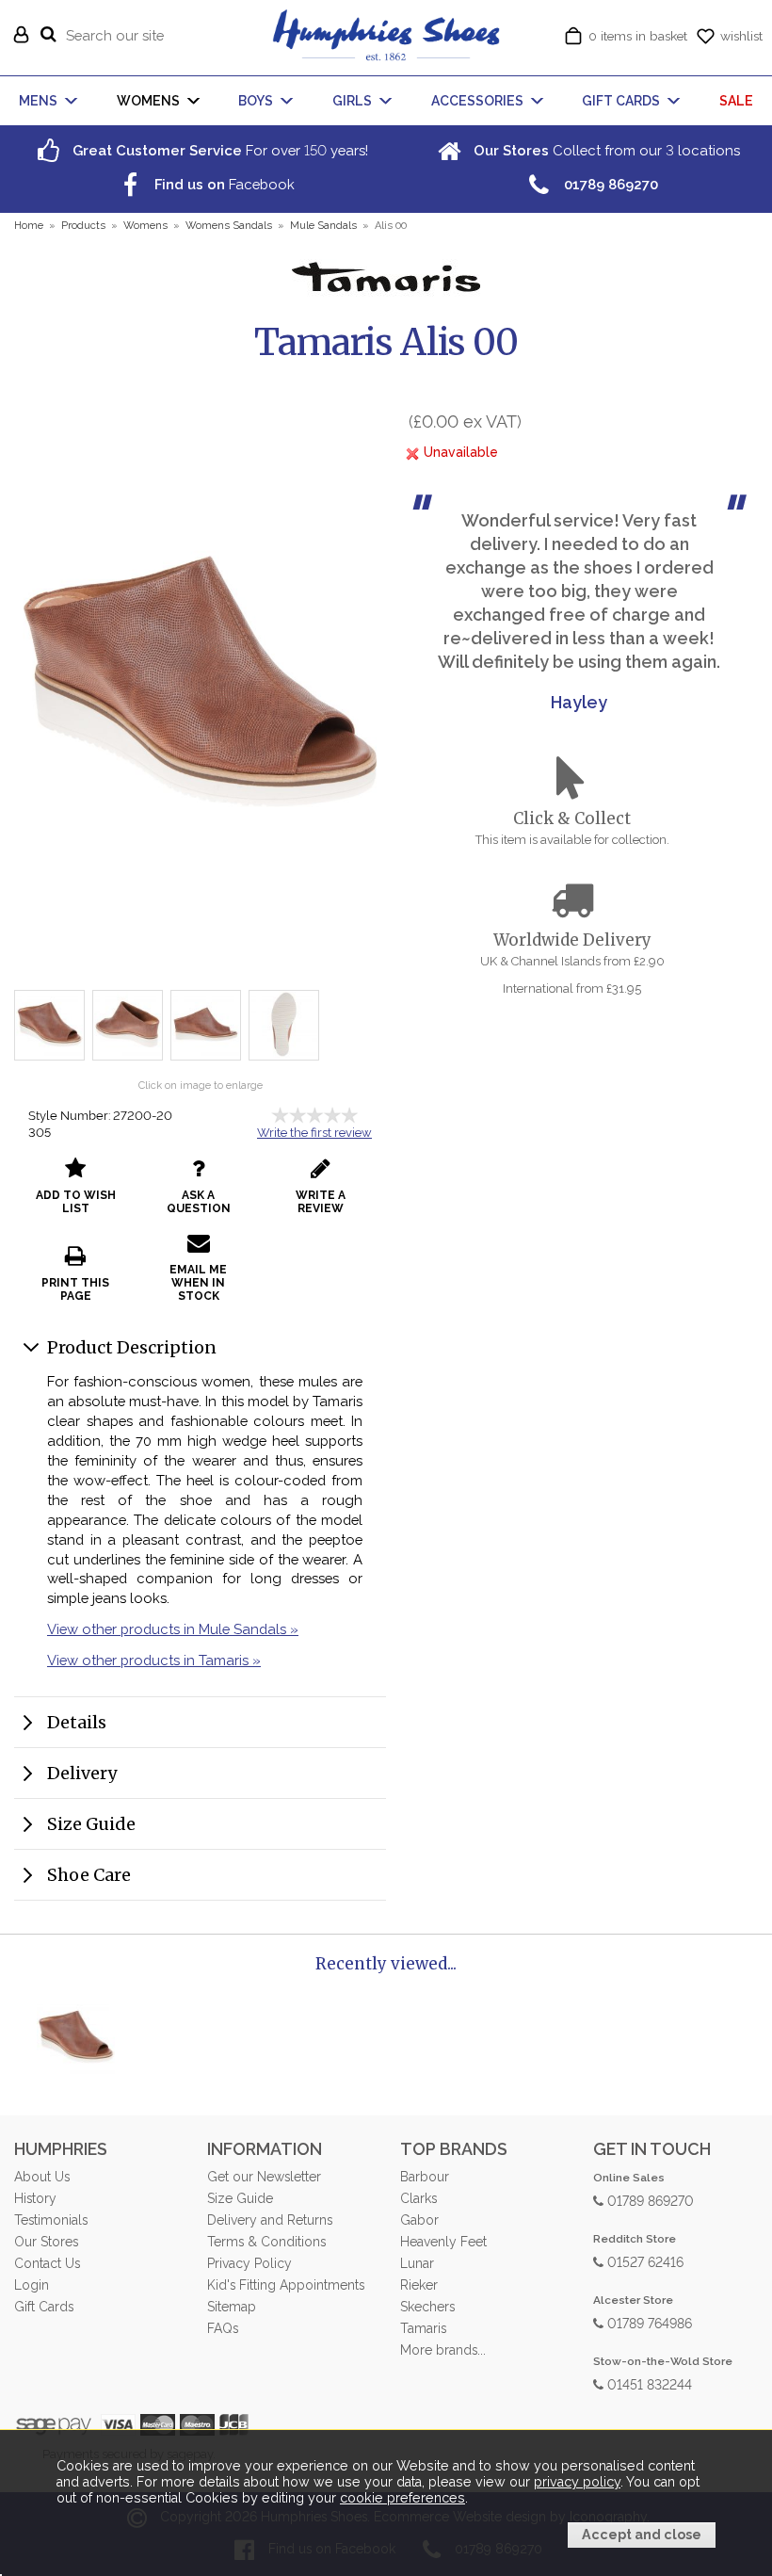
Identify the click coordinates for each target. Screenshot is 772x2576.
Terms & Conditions (266, 2242)
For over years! (218, 150)
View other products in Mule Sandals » (173, 1629)
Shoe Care (89, 1875)
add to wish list (76, 1202)
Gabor (419, 2220)
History (35, 2198)
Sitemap (232, 2307)
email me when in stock (198, 1283)
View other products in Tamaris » (154, 1660)
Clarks (418, 2198)
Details (77, 1722)
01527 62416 (643, 2261)
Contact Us (47, 2263)
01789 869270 (649, 2200)
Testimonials (51, 2220)
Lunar (417, 2263)
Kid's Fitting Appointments (286, 2285)
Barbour (425, 2177)
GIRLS (352, 101)
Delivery (82, 1773)
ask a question (199, 1202)
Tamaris (423, 2328)
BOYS (256, 101)
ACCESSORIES (477, 101)
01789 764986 (648, 2322)
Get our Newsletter (264, 2177)
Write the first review (314, 1133)
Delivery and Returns (270, 2220)
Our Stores (46, 2242)
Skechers (427, 2307)
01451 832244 (648, 2383)
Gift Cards (44, 2307)
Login (32, 2285)
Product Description (132, 1347)
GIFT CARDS (621, 101)
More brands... (443, 2350)
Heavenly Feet (443, 2242)
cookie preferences (402, 2498)
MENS (38, 101)
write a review (321, 1202)
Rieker (419, 2285)
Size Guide (91, 1824)
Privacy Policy (249, 2263)
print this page (75, 1289)
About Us (42, 2177)
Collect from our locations (605, 150)
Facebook (223, 184)
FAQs (223, 2328)
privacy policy (577, 2482)
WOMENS (148, 101)
